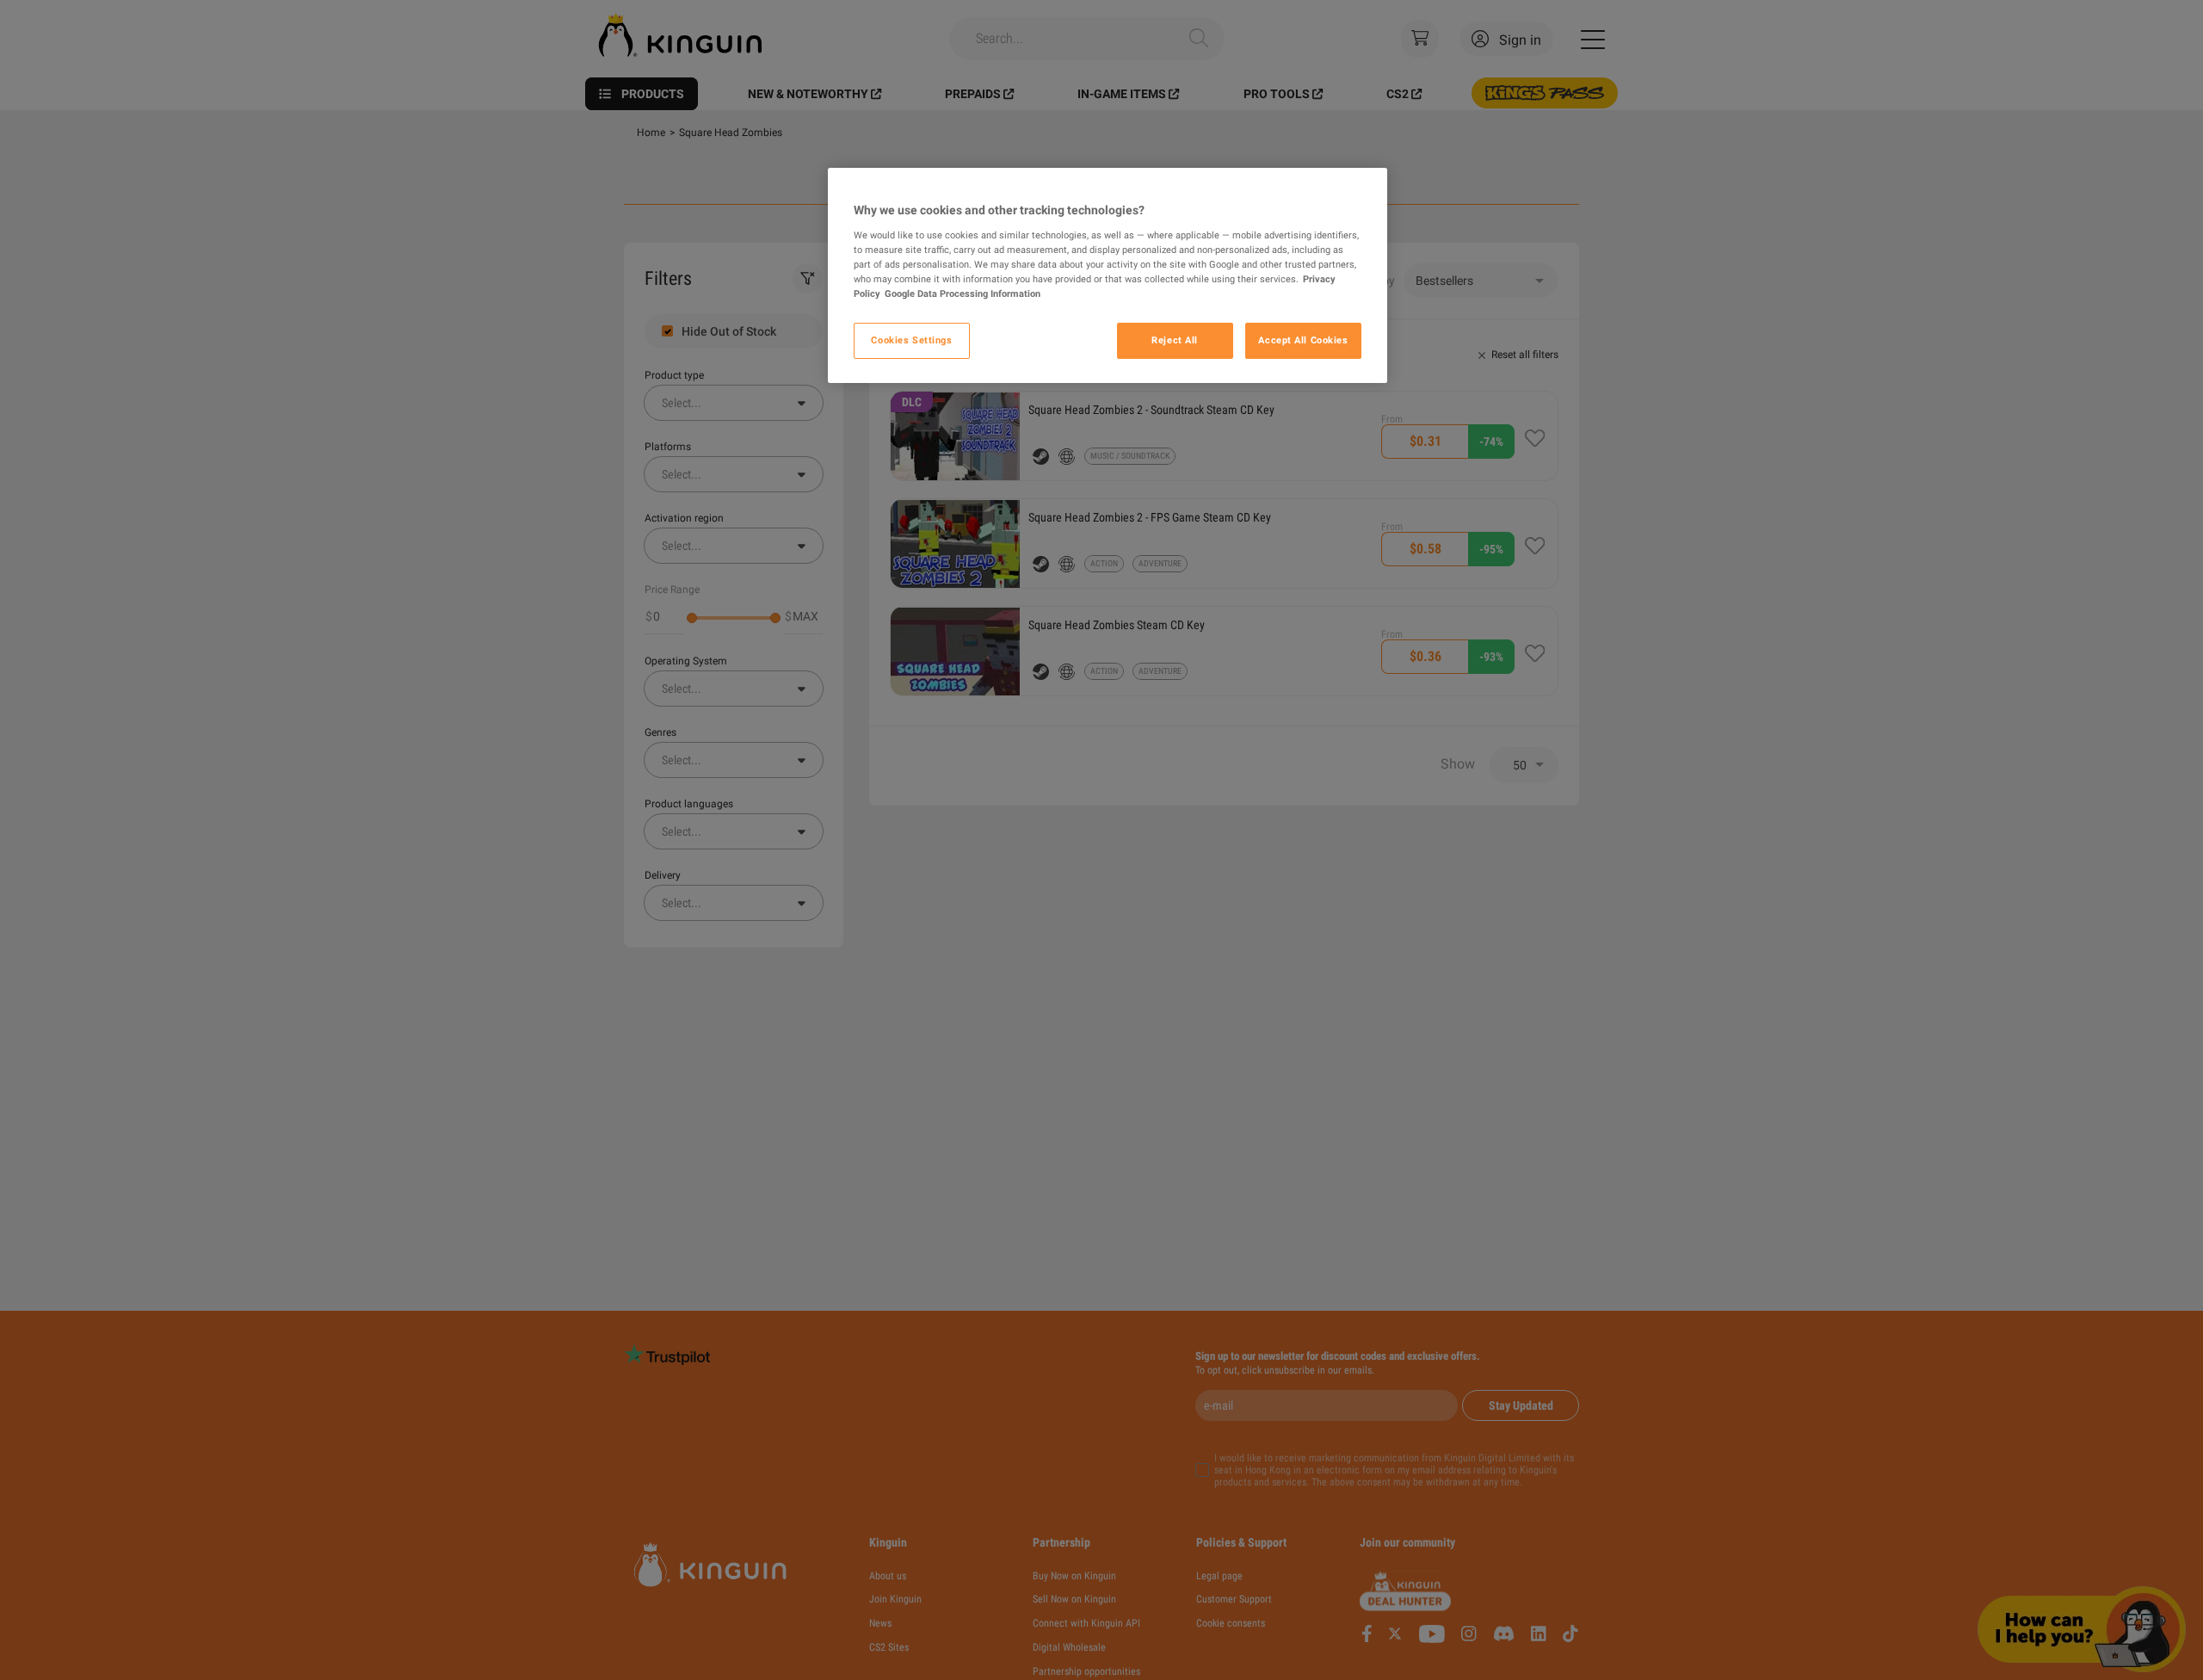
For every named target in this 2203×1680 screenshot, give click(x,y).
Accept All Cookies (1303, 340)
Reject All (1175, 340)
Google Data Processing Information (963, 293)
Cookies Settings (911, 340)
